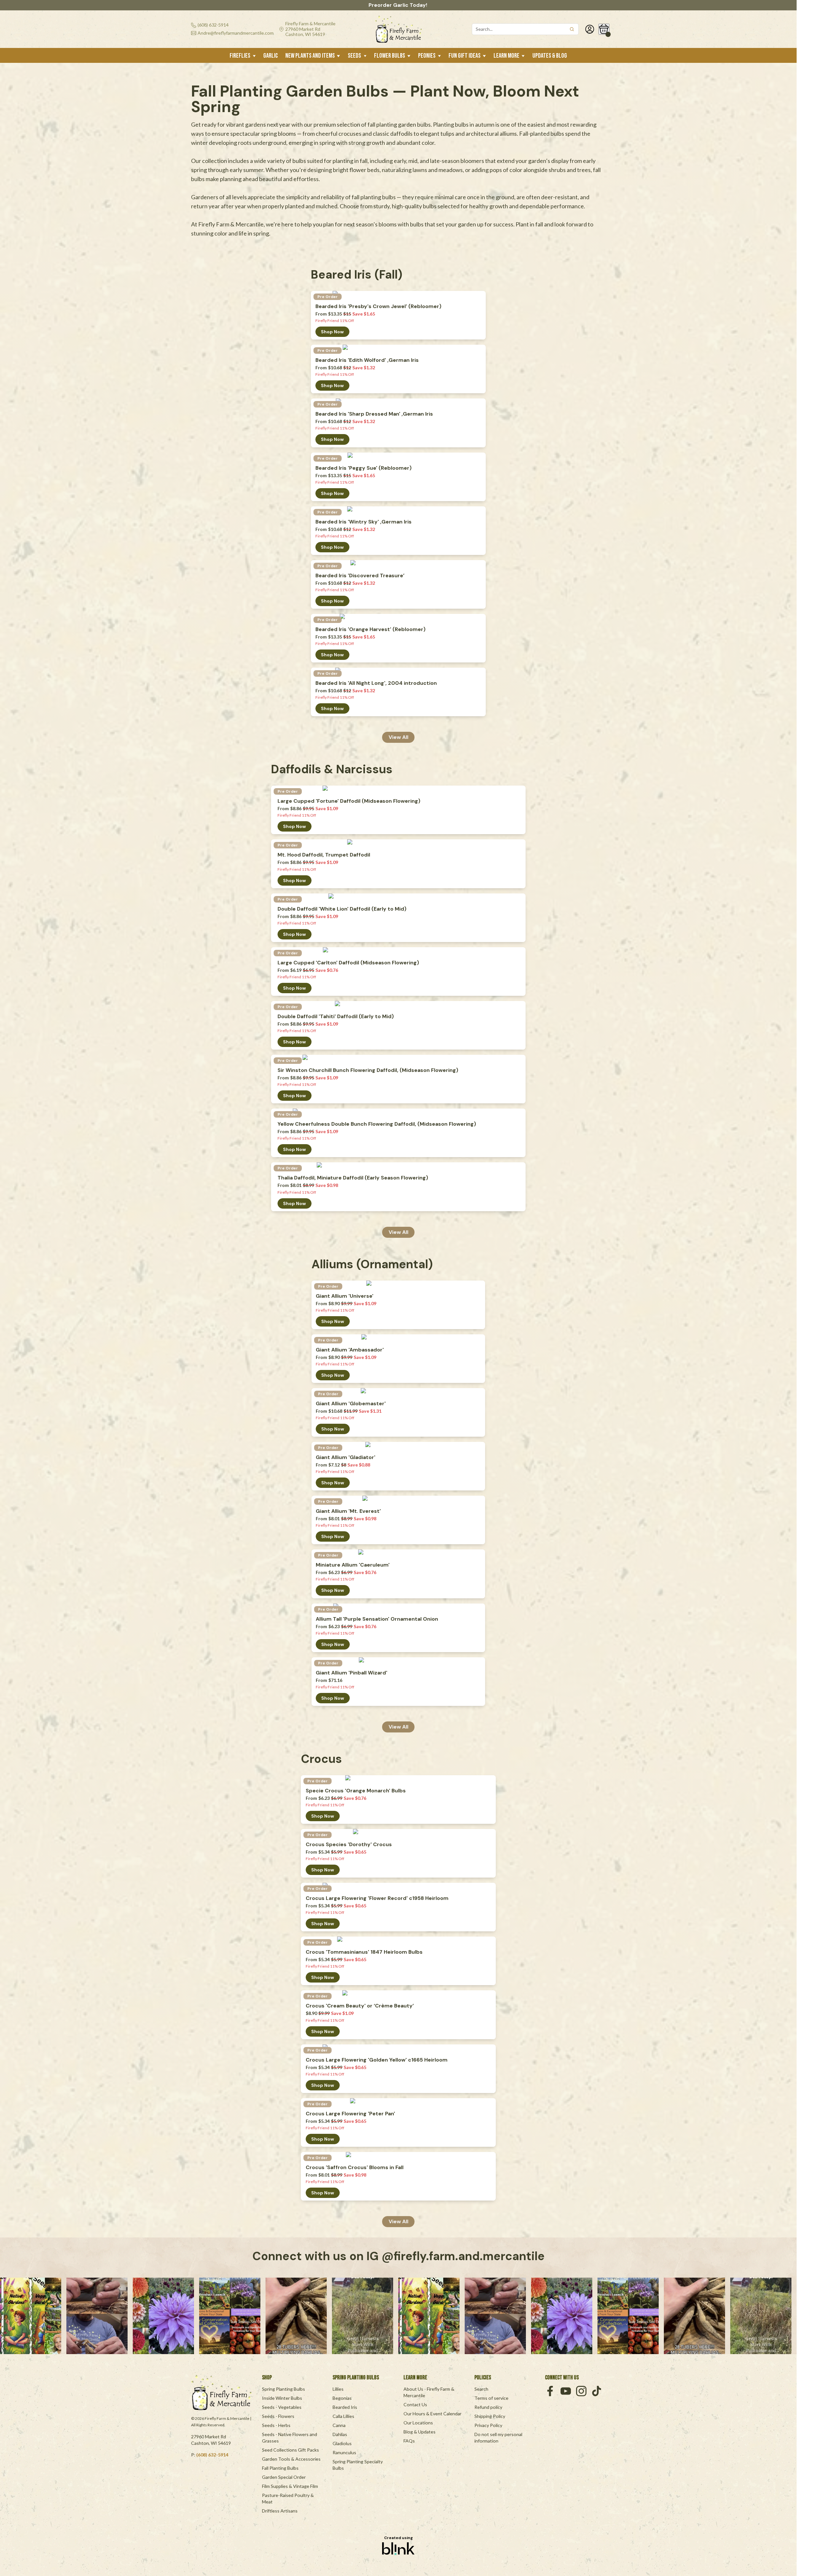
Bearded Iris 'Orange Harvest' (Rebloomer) (370, 629)
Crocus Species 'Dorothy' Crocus (349, 1845)
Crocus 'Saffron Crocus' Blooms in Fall (355, 2168)
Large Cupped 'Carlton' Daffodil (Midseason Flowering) (348, 963)
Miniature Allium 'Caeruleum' (353, 1565)
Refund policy (488, 2407)
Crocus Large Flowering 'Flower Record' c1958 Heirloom (377, 1898)
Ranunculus (344, 2452)
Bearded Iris (345, 2407)
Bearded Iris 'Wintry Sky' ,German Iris (363, 522)
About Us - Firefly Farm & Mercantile (429, 2392)
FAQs (409, 2441)
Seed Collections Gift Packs (290, 2450)
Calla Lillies (343, 2416)
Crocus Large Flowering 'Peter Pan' (350, 2114)
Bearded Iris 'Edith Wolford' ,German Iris (367, 360)
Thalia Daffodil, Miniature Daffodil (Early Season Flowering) (353, 1178)
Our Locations (418, 2423)
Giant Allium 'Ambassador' (350, 1350)
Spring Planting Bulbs (284, 2389)
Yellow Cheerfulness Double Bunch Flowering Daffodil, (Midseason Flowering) (377, 1124)
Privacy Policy (488, 2425)
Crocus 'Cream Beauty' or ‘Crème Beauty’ (360, 2006)
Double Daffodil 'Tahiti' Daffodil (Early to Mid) (336, 1017)
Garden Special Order (284, 2477)
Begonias (342, 2398)
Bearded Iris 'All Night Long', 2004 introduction (376, 683)
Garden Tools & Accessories (291, 2459)
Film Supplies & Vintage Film (290, 2486)
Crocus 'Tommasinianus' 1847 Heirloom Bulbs (364, 1952)
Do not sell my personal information (499, 2438)
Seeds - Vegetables (282, 2407)
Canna (339, 2425)
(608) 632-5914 (212, 2455)
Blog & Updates (420, 2432)
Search (481, 2389)
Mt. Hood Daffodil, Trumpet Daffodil (324, 855)
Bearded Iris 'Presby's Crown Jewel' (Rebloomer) (378, 306)
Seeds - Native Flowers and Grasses (290, 2438)
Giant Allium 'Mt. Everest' (348, 1511)
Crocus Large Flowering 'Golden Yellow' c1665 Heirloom (377, 2060)
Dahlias (340, 2434)
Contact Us (415, 2404)
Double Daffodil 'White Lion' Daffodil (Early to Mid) (342, 909)
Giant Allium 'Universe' (345, 1296)
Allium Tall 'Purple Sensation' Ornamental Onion (377, 1619)
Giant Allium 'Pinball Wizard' (352, 1673)
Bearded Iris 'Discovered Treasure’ (360, 576)
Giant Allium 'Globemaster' (351, 1404)
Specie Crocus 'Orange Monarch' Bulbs (356, 1791)
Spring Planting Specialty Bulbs (358, 2465)
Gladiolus (342, 2443)
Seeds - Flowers (278, 2416)
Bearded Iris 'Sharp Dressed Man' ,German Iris (374, 414)
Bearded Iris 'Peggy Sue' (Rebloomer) (363, 468)
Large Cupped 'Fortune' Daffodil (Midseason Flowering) (349, 801)
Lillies (338, 2389)
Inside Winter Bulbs (282, 2398)
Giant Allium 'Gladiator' (346, 1457)
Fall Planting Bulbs (280, 2468)
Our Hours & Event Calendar (432, 2414)
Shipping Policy (490, 2416)
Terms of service (491, 2398)
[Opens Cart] (604, 29)
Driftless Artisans (280, 2511)
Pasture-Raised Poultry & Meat (288, 2498)
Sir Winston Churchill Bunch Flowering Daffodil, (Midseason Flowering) (368, 1070)
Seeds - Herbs (276, 2425)
